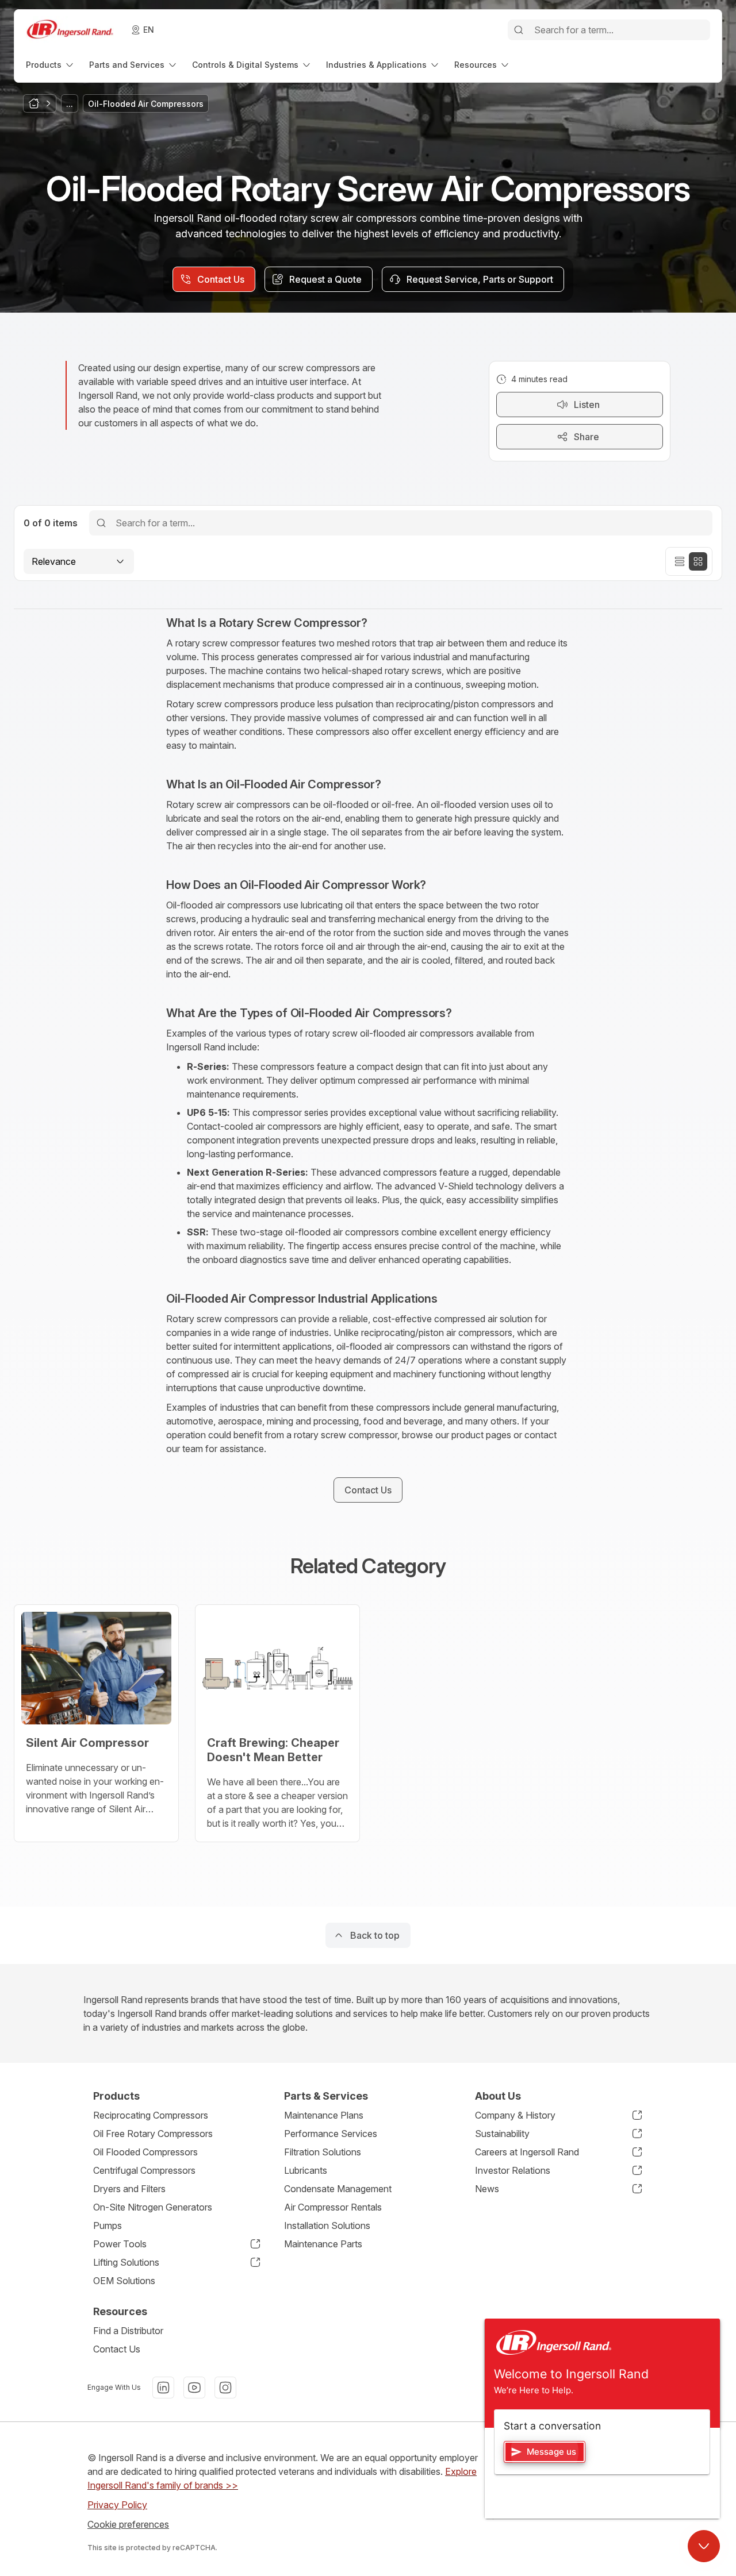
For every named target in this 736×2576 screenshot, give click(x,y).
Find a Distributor (128, 2331)
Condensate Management (338, 2189)
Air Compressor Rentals (333, 2207)
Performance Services (331, 2134)
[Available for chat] (704, 2546)
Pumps (108, 2225)
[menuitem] (51, 65)
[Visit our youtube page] (194, 2388)
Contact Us (117, 2349)
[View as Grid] (698, 561)
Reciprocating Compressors (151, 2115)
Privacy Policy (117, 2505)
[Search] (519, 30)
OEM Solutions (124, 2281)
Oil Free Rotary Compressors (153, 2134)
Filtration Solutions (323, 2152)
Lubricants (306, 2170)
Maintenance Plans (324, 2115)
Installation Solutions (327, 2225)
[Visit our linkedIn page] (163, 2388)
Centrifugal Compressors (144, 2170)
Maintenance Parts (323, 2244)
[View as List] (680, 561)
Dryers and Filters (129, 2189)
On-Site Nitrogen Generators (153, 2207)
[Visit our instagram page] (225, 2388)
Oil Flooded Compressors (145, 2152)
